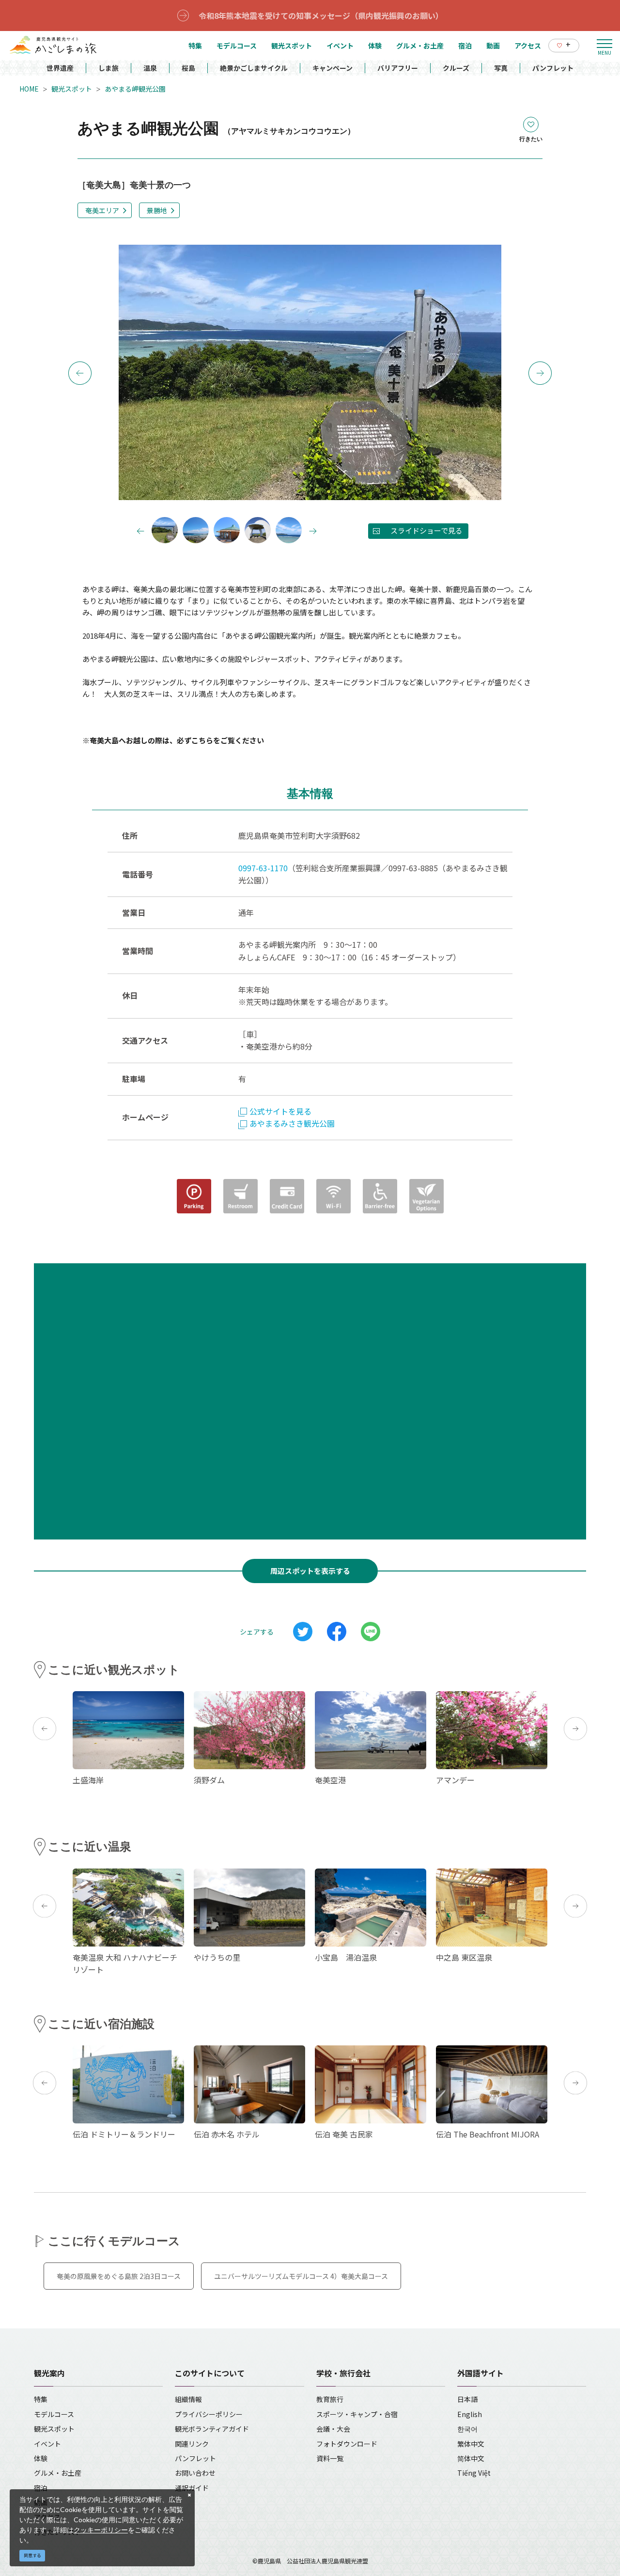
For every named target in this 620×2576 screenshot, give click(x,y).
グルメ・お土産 (58, 2473)
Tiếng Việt (474, 2473)
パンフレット (553, 68)
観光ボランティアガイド (212, 2429)
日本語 (467, 2399)
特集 (41, 2399)
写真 (501, 68)
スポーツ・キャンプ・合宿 (357, 2414)
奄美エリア (102, 210)
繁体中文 (471, 2444)
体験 (41, 2458)
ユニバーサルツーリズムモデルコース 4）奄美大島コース (301, 2276)
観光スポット (72, 89)
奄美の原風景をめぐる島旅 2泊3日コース (119, 2276)
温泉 (150, 68)
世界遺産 (60, 68)
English (470, 2414)
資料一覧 (330, 2458)
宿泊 (41, 2488)
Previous (80, 373)
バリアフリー (398, 68)
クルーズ (456, 68)
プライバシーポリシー (209, 2414)
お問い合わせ (195, 2473)
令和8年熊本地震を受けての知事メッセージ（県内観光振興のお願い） (321, 16)
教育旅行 (330, 2399)
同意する (32, 2555)
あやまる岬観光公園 (135, 89)
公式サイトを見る (280, 1111)
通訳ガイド (192, 2488)
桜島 (188, 68)
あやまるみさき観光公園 (292, 1123)
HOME (29, 89)
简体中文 (471, 2458)
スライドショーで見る (426, 530)
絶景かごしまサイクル (254, 68)
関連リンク (192, 2444)
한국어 (467, 2429)
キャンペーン (333, 68)
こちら (202, 740)
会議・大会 (333, 2429)
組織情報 (188, 2399)
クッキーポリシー (101, 2530)
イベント (47, 2444)
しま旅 (108, 68)
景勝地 (157, 210)
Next (540, 373)
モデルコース (54, 2414)
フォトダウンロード (347, 2444)
